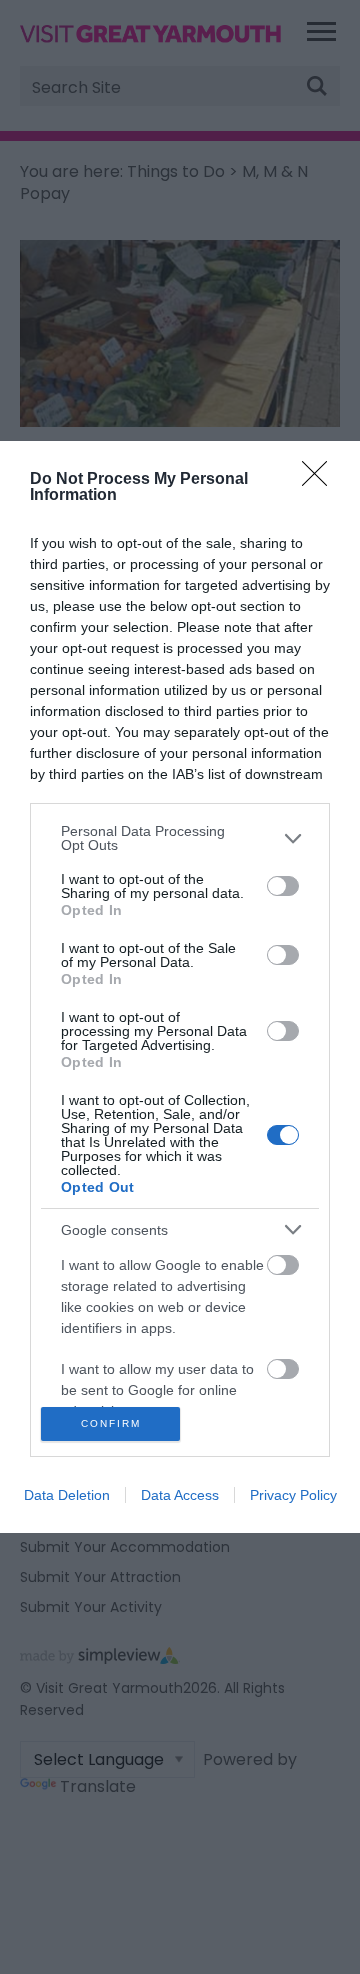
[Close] (321, 480)
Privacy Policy (293, 1495)
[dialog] (180, 986)
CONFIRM (111, 1423)
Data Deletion (67, 1495)
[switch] (283, 886)
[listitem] (180, 838)
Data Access (180, 1495)
